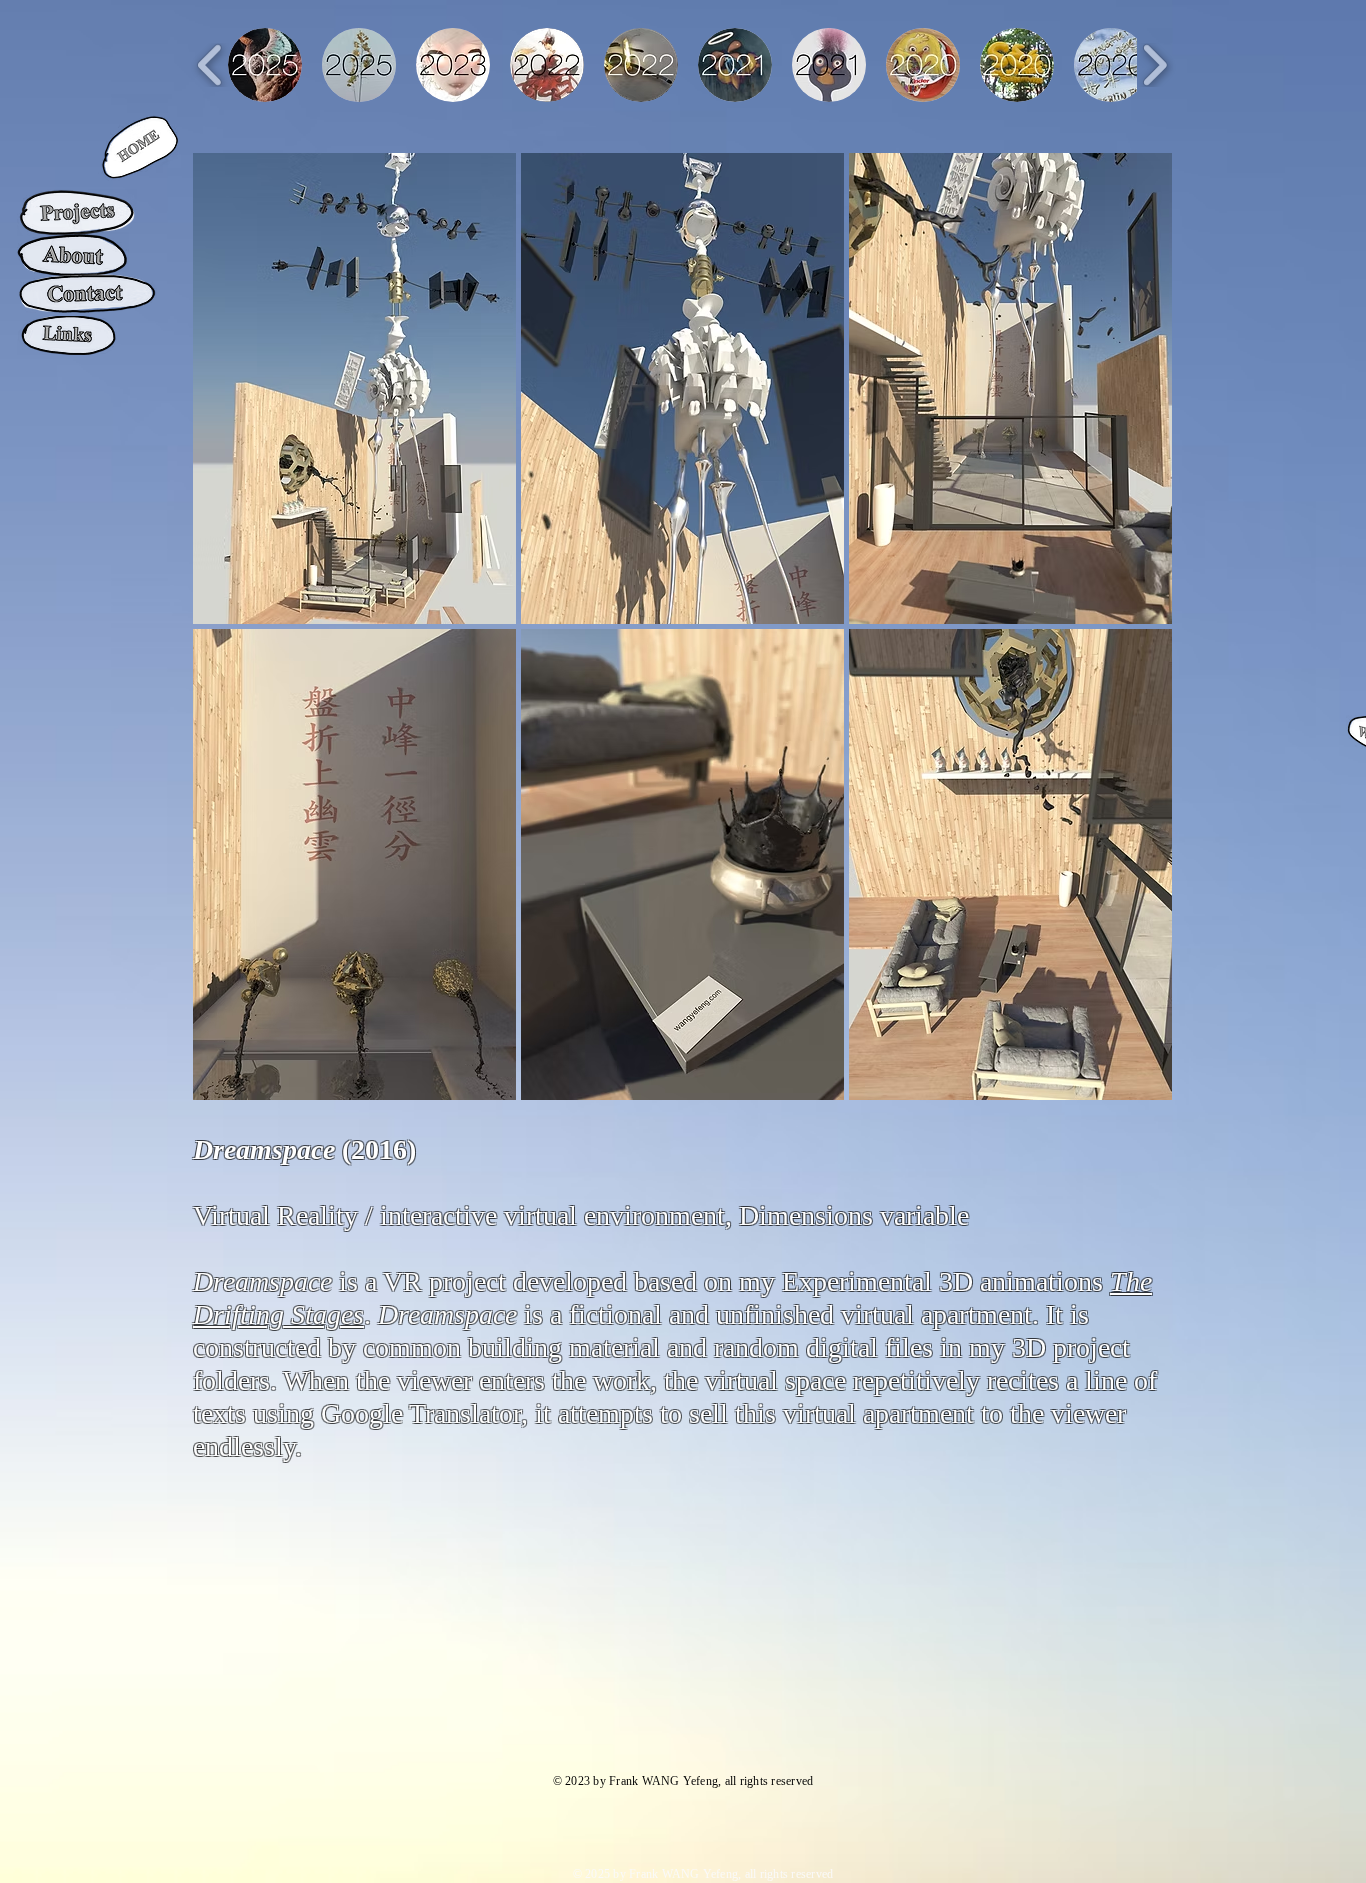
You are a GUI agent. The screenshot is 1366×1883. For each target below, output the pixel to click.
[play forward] (1154, 65)
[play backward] (210, 65)
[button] (354, 388)
